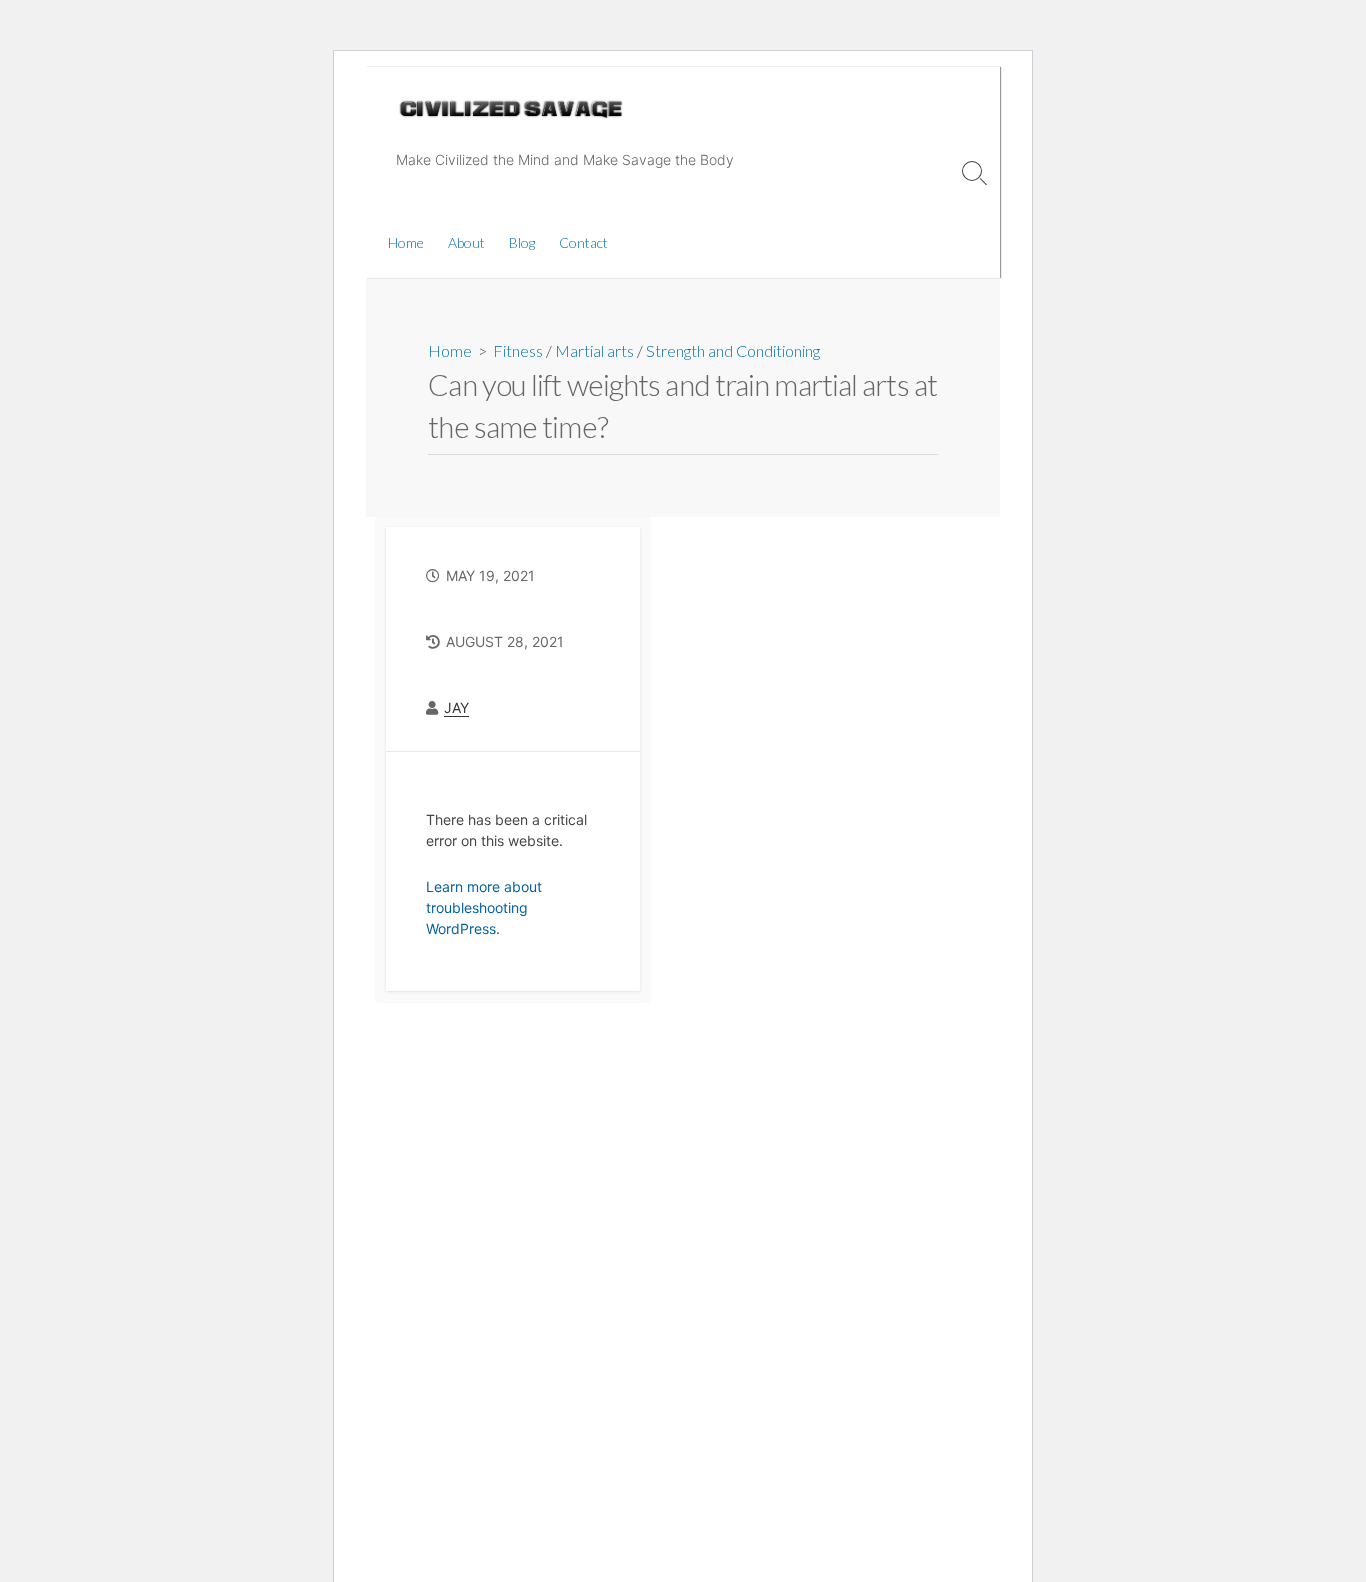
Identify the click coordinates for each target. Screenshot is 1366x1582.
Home (406, 242)
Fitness (518, 350)
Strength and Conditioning (733, 350)
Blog (522, 242)
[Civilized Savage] (511, 109)
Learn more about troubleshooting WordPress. (484, 907)
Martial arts (594, 350)
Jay (456, 707)
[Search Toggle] (975, 172)
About (466, 242)
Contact (583, 242)
